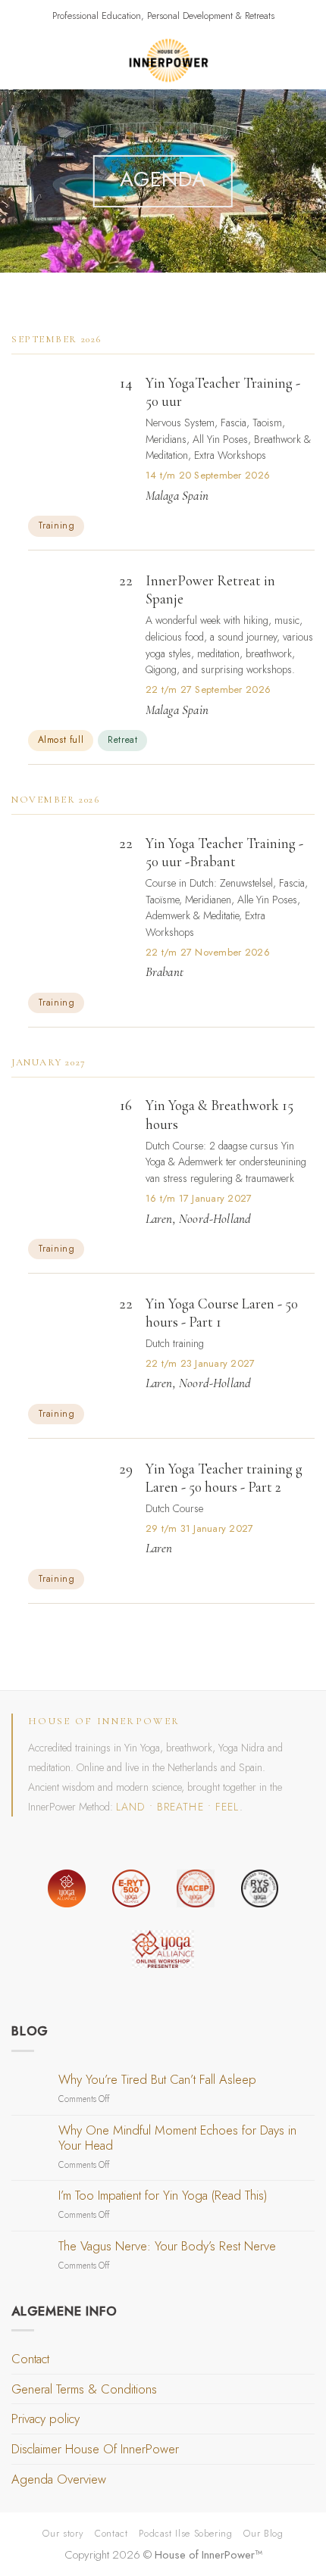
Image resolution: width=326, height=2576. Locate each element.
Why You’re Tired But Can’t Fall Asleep (157, 2080)
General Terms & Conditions (84, 2389)
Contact (30, 2359)
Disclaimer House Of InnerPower (95, 2449)
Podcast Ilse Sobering (185, 2533)
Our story (63, 2533)
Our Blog (263, 2533)
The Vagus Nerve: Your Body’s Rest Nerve (167, 2247)
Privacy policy (45, 2419)
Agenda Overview (59, 2479)
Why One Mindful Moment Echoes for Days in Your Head (177, 2138)
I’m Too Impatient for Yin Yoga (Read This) (163, 2196)
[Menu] (21, 61)
